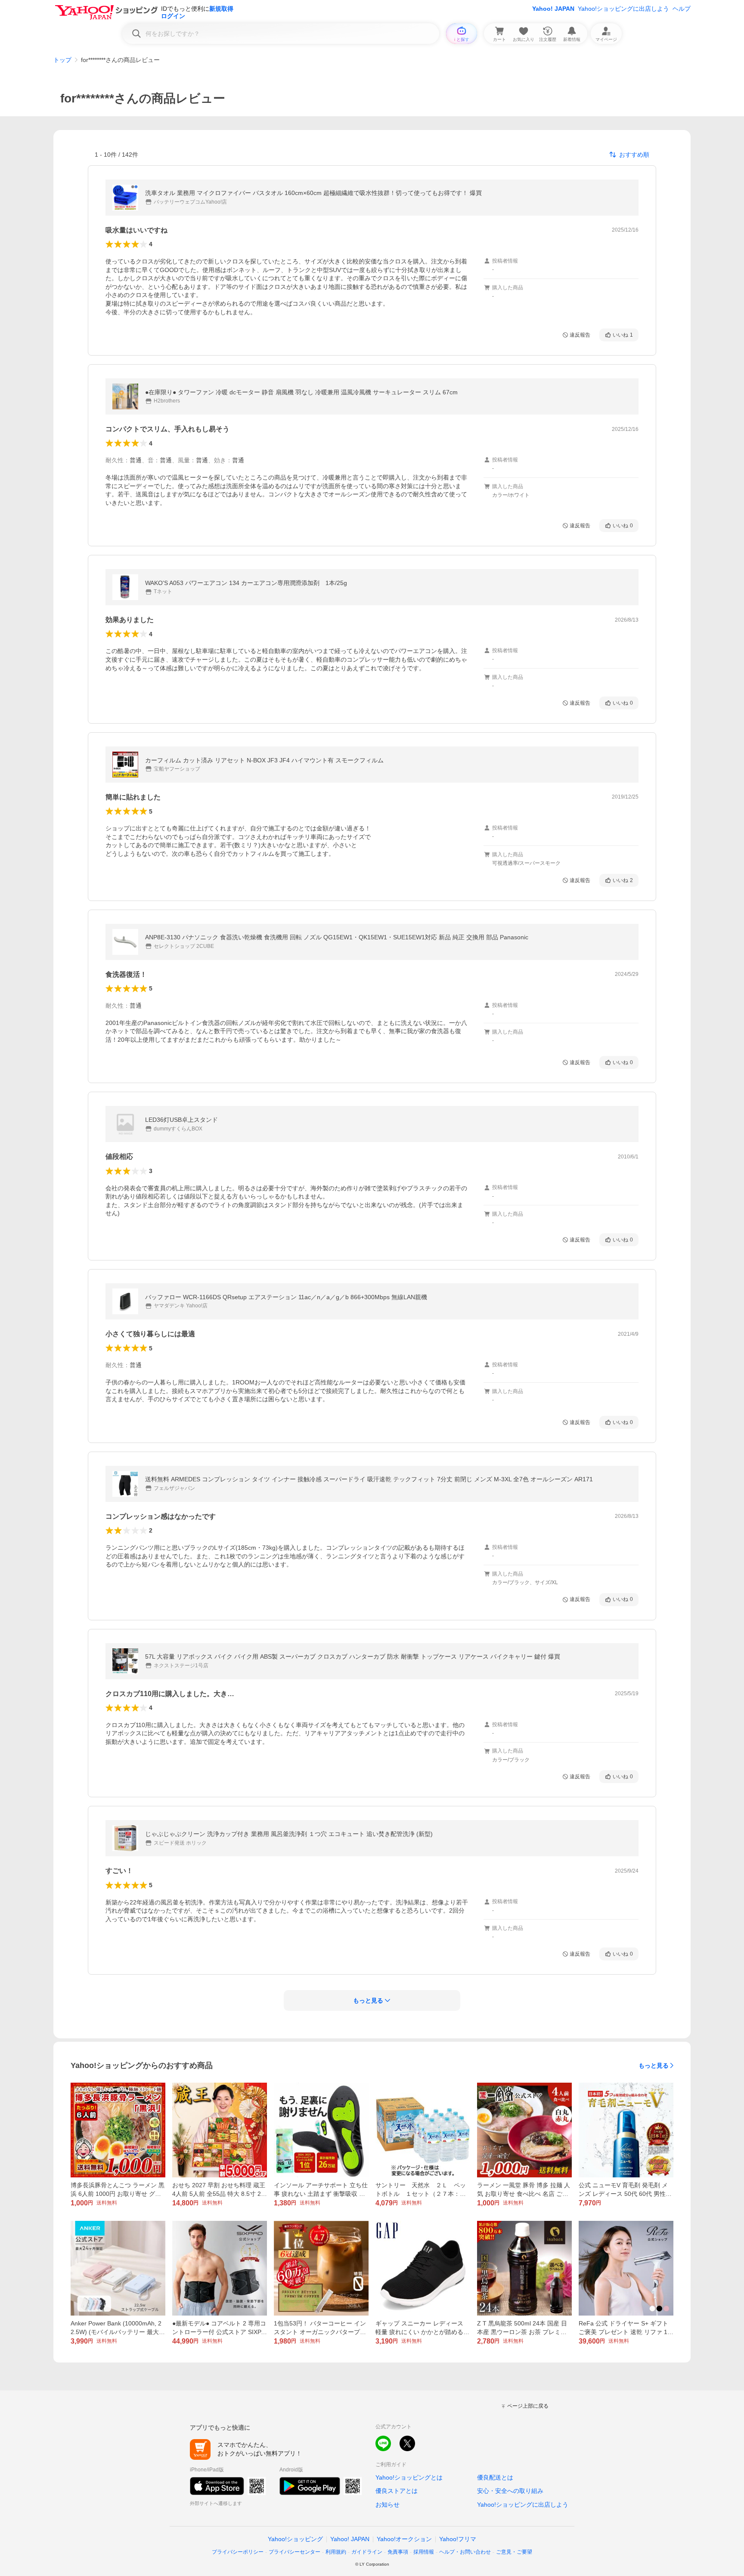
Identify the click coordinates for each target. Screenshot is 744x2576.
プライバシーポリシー (238, 2552)
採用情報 (424, 2552)
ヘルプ (682, 9)
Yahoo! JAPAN (553, 9)
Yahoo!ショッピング (295, 2539)
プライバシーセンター (294, 2552)
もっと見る (654, 2065)
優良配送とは (495, 2477)
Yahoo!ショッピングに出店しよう (623, 9)
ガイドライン (367, 2552)
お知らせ (387, 2505)
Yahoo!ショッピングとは (409, 2477)
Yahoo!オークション (404, 2539)
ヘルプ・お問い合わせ (465, 2552)
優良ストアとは (397, 2491)
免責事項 (398, 2552)
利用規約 (336, 2552)
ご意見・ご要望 (514, 2552)
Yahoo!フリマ (458, 2539)
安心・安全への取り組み (510, 2491)
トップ (62, 60)
